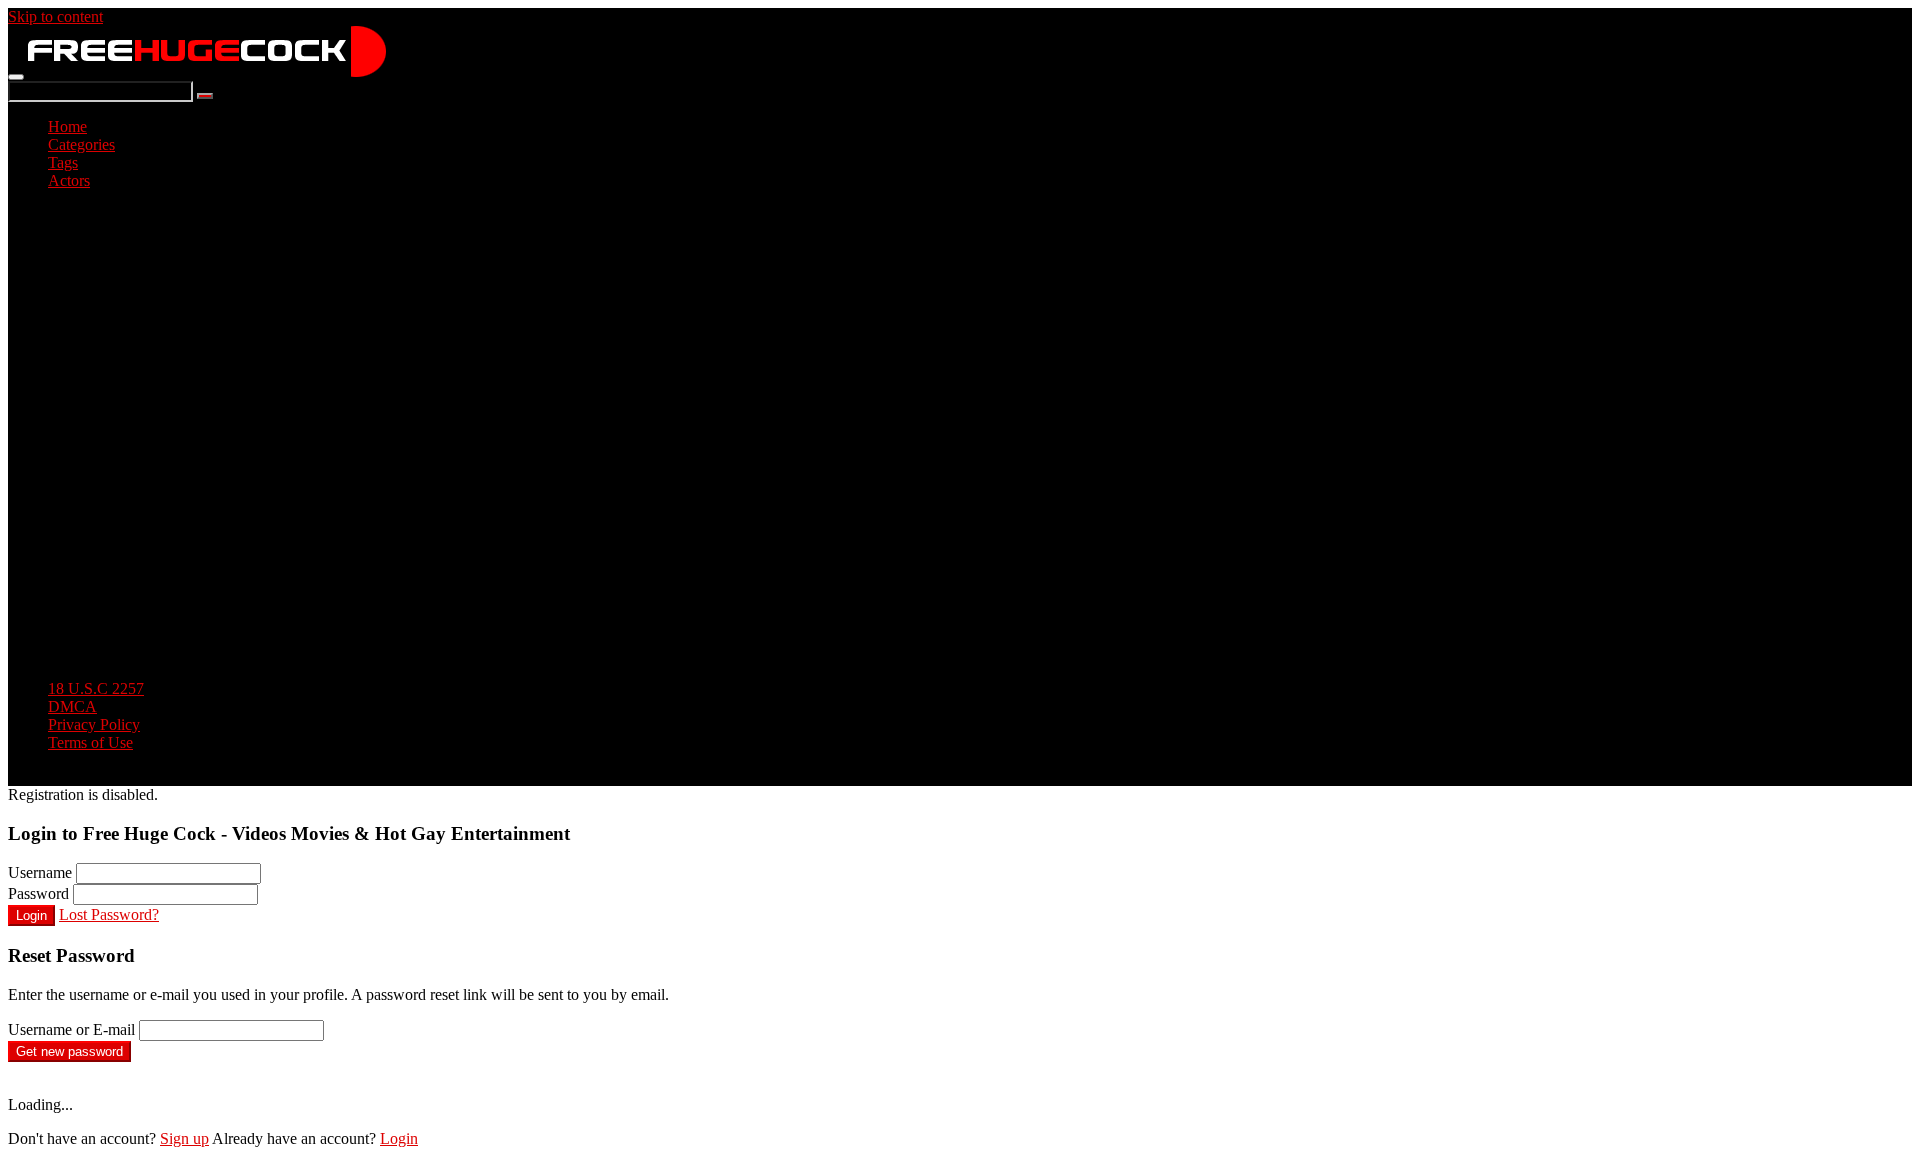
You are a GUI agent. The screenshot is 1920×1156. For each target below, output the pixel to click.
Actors (69, 180)
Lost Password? (109, 914)
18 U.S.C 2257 (96, 688)
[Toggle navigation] (16, 77)
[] (205, 96)
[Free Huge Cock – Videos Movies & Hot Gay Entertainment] (207, 71)
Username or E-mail (71, 1029)
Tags (63, 162)
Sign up (184, 1138)
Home (67, 126)
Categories (81, 144)
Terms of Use (90, 742)
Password (38, 893)
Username (40, 872)
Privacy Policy (94, 724)
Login (31, 915)
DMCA (72, 706)
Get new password (69, 1051)
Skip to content (55, 16)
